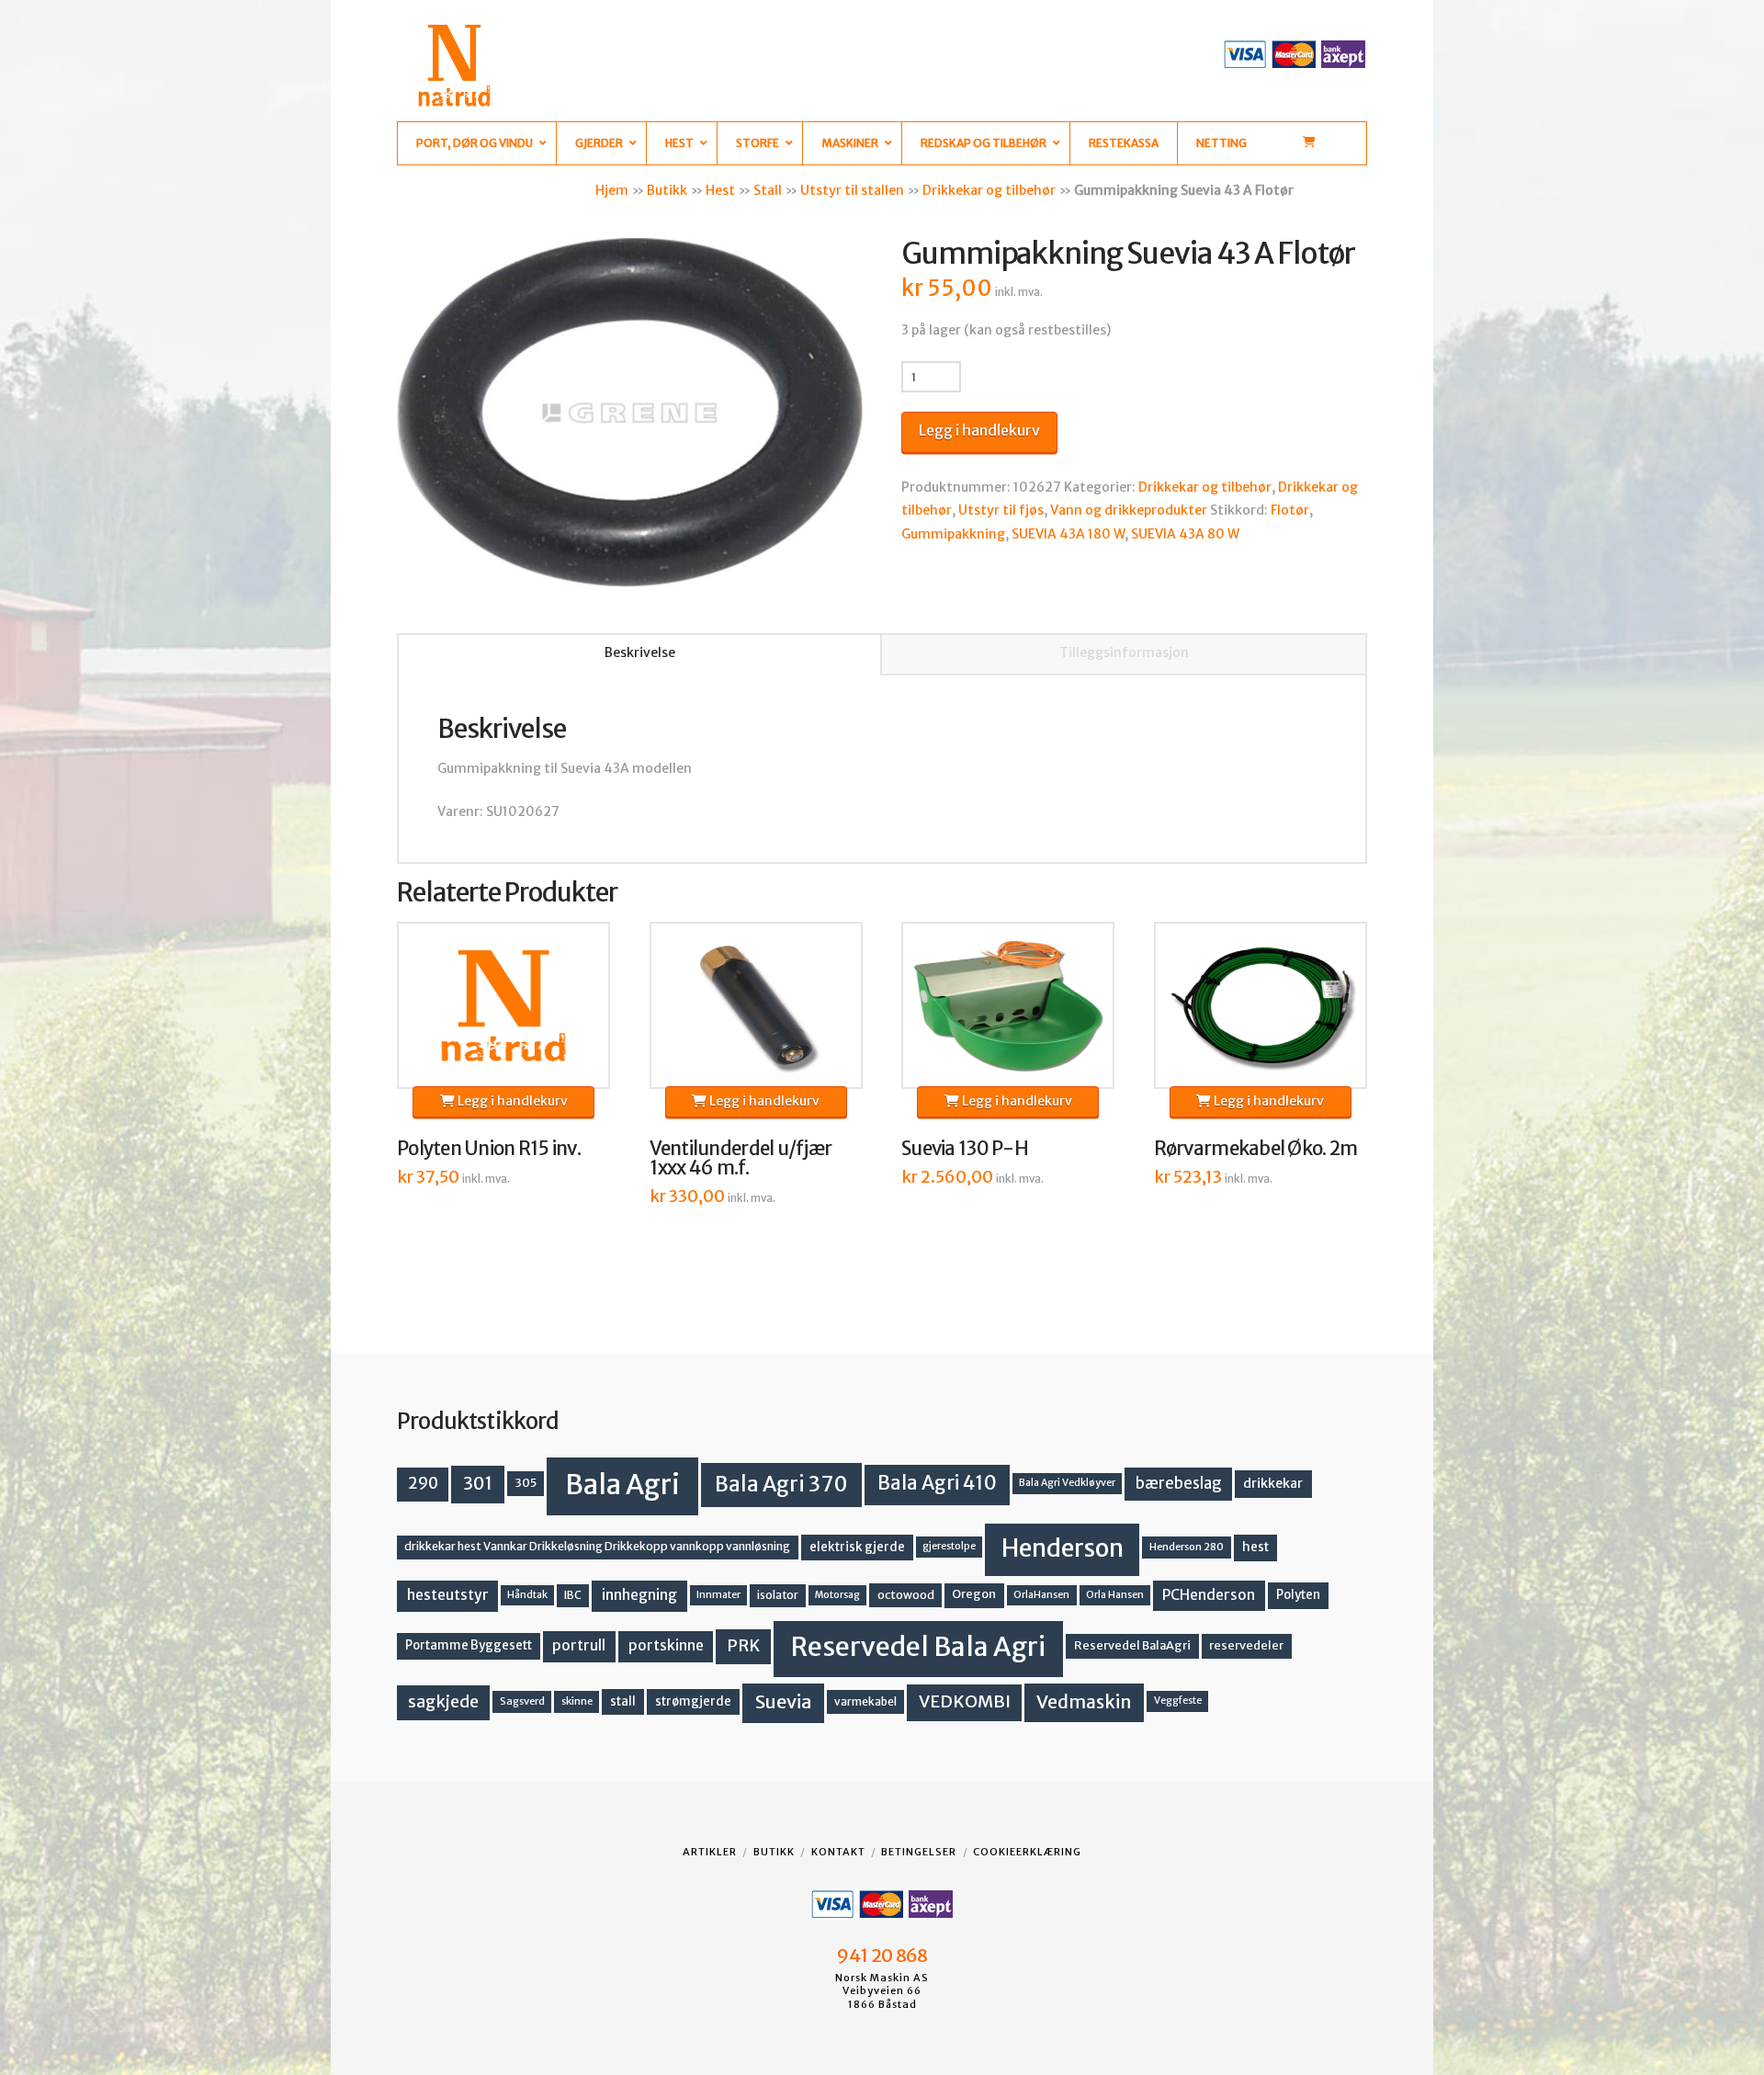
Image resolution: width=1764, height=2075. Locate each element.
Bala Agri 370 (781, 1484)
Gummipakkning (953, 534)
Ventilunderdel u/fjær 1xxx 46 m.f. (741, 1159)
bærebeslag (1179, 1484)
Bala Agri (622, 1485)
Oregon (974, 1594)
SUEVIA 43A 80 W (1185, 534)
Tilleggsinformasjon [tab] (1124, 652)
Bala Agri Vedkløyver (1067, 1483)
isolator (778, 1595)
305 (526, 1483)
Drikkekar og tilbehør (989, 190)
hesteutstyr (448, 1595)
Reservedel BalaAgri (1132, 1645)
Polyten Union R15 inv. (489, 1149)
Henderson (1063, 1548)
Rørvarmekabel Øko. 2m (1256, 1149)
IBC (573, 1595)
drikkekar (1273, 1483)
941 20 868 (882, 1956)
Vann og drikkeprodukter (1129, 510)
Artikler (710, 1852)
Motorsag (837, 1595)
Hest (720, 190)
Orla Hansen (1115, 1595)
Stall (768, 190)
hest (1255, 1547)
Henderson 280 (1187, 1547)
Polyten (1298, 1595)
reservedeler (1246, 1645)
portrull (579, 1645)
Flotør (1290, 510)
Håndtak (527, 1595)
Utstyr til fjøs (1001, 510)
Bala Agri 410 (937, 1483)
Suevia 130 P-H (965, 1149)
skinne (577, 1701)
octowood (906, 1595)
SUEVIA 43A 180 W (1068, 534)
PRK (743, 1646)
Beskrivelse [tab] (640, 652)
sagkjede (443, 1701)
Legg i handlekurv (979, 430)
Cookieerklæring (1027, 1852)
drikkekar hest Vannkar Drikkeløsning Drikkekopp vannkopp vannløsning (597, 1546)
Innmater (718, 1595)
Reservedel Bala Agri (918, 1647)
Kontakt (838, 1852)
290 (423, 1483)
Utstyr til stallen (852, 190)
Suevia (784, 1701)
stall (623, 1701)
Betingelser (919, 1852)
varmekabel (865, 1701)
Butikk (667, 190)
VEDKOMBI (965, 1701)
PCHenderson (1209, 1595)
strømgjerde (693, 1701)
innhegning (639, 1595)
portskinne (666, 1645)
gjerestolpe (949, 1546)
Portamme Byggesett (469, 1645)
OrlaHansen (1041, 1595)
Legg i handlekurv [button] (511, 1101)
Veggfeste (1178, 1701)
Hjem (612, 190)
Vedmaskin (1084, 1702)
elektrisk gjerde (857, 1547)
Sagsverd (522, 1701)
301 (478, 1483)
